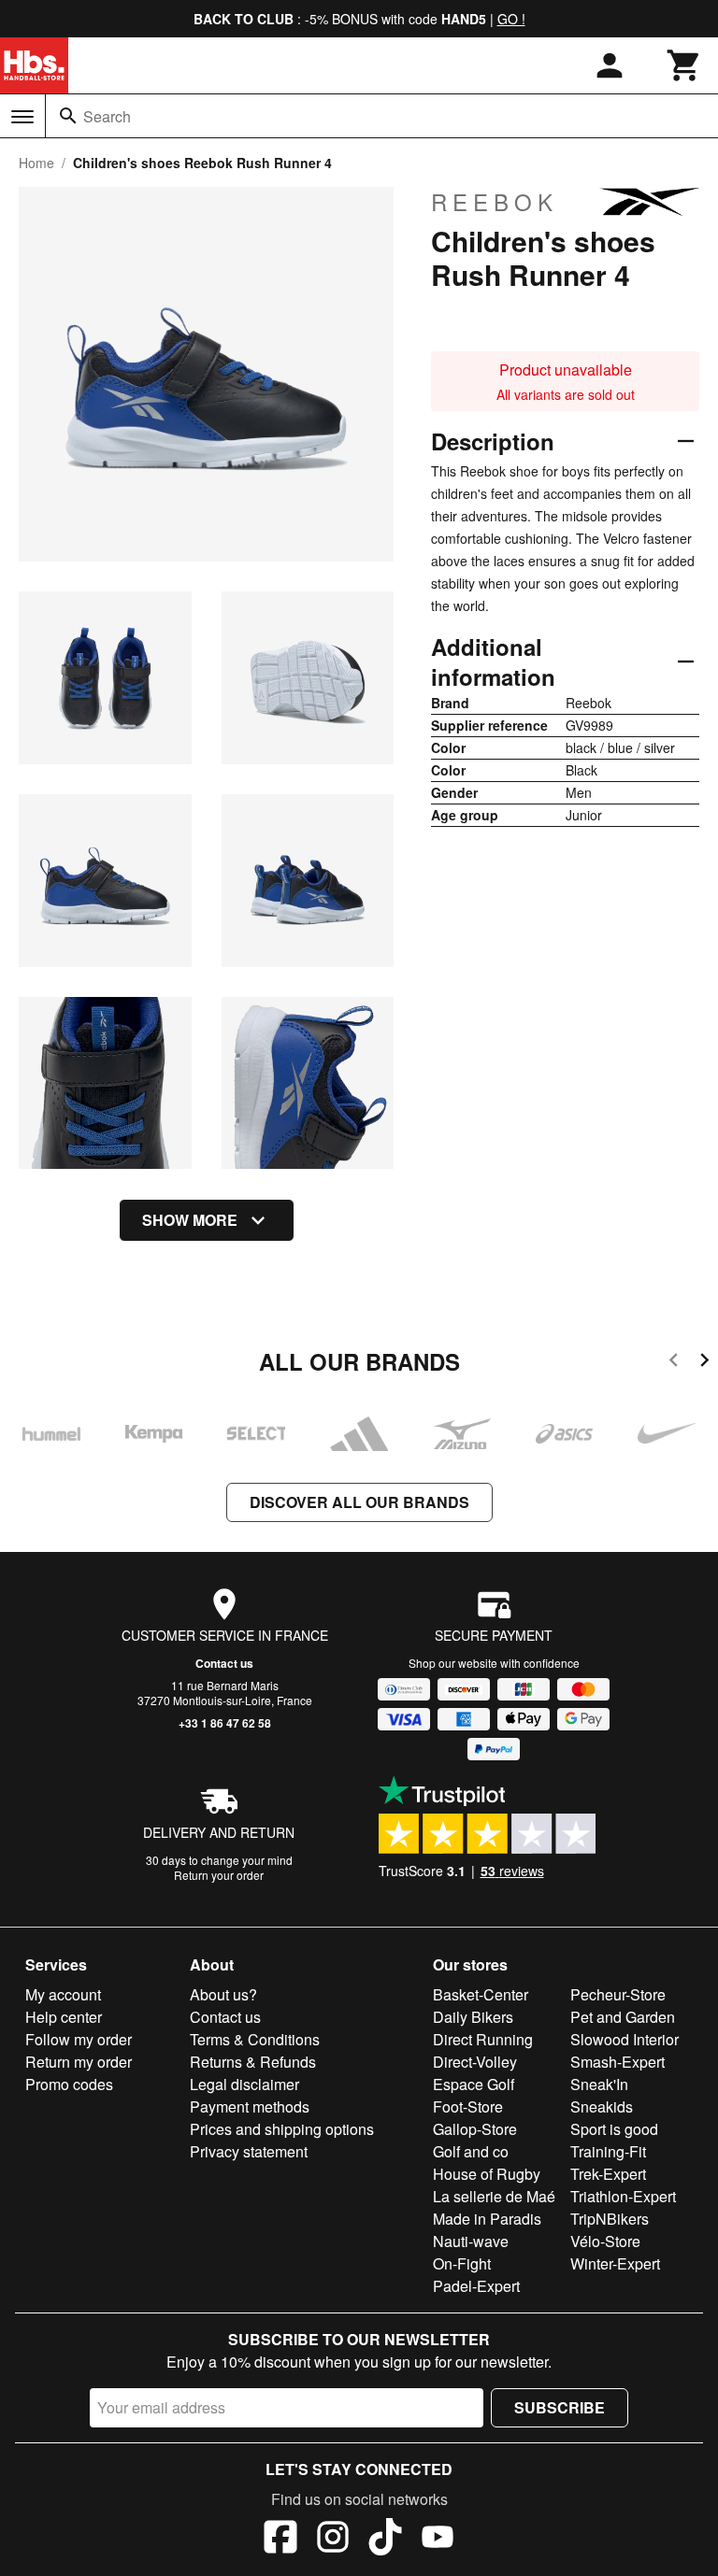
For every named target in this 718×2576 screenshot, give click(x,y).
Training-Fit (608, 2151)
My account (63, 1994)
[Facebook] (280, 2540)
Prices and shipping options (282, 2129)
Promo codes (69, 2084)
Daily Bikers (473, 2017)
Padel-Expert (476, 2286)
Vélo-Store (605, 2241)
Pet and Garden (623, 2017)
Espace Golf (474, 2084)
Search (107, 116)
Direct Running (483, 2039)
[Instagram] (333, 2540)
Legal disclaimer (244, 2084)
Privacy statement (249, 2151)
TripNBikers (610, 2219)
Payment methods (250, 2106)
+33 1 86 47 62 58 (225, 1723)
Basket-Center (481, 1994)
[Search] (68, 116)
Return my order (79, 2062)
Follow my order (79, 2039)
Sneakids (602, 2106)
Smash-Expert (617, 2062)
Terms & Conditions (255, 2039)
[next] (704, 1363)
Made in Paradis (487, 2219)
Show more (190, 1220)
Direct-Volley (475, 2062)
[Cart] (684, 65)
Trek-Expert (608, 2174)
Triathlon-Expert (623, 2196)
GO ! (511, 19)
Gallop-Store (475, 2129)
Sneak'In (599, 2084)
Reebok (495, 202)
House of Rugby (487, 2174)
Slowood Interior (625, 2039)
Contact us (224, 1663)
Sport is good (614, 2129)
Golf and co (471, 2151)
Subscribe (560, 2407)
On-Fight (462, 2263)
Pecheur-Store (618, 1994)
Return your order (219, 1875)
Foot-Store (468, 2106)
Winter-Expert (615, 2263)
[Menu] (22, 117)
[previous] (674, 1363)
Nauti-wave (471, 2241)
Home (36, 163)
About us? (223, 1994)
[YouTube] (438, 2540)
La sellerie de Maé (494, 2196)
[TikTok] (385, 2540)
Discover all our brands (359, 1502)
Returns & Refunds (253, 2062)
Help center (64, 2017)
